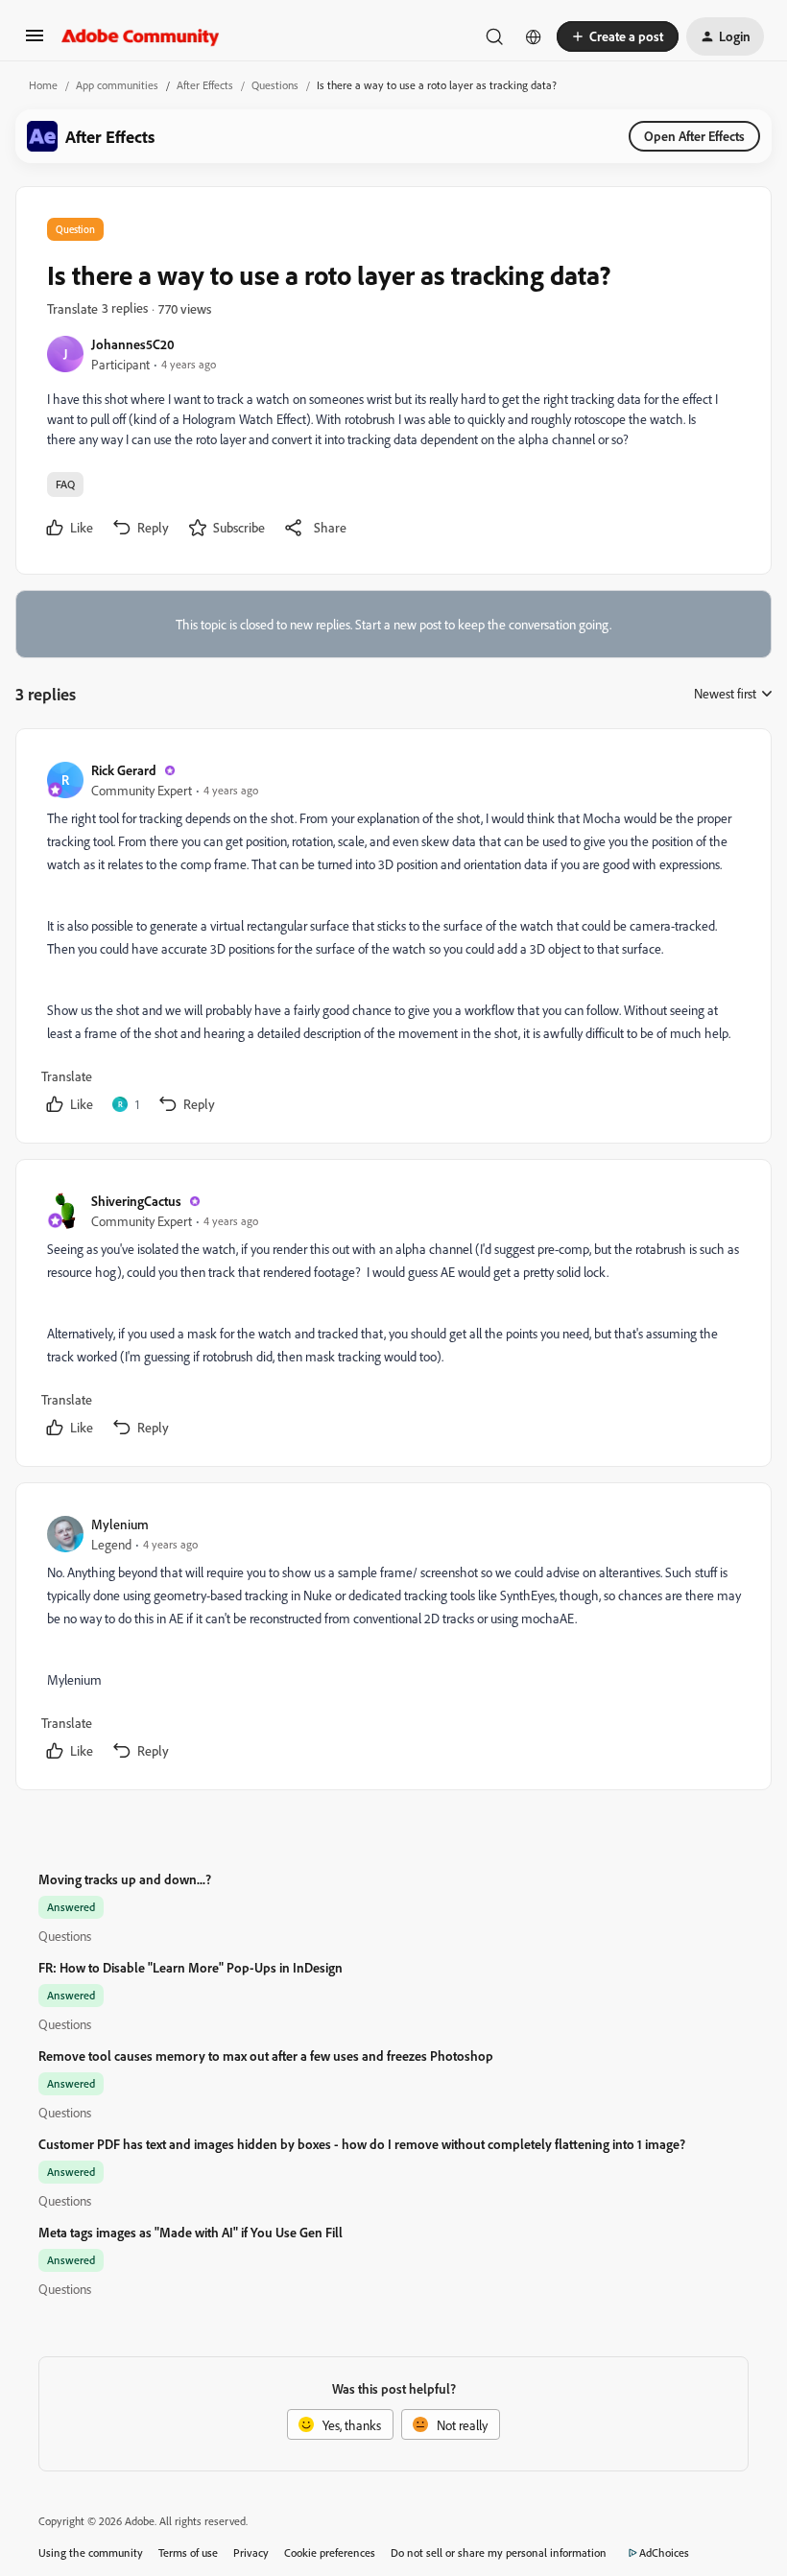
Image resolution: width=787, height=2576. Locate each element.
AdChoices (664, 2552)
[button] (35, 42)
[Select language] (534, 36)
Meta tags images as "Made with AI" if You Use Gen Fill (191, 2232)
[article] (393, 940)
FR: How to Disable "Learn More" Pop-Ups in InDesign (191, 1967)
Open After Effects (694, 136)
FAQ (65, 484)
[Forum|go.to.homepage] (141, 36)
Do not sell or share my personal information (499, 2552)
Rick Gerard (124, 770)
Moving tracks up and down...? (125, 1879)
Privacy (251, 2552)
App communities (117, 85)
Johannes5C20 (133, 344)
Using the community (91, 2552)
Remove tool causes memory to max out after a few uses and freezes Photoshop (266, 2056)
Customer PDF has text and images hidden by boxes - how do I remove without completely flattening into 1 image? (362, 2144)
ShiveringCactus (136, 1201)
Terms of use (188, 2552)
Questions (275, 85)
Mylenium (120, 1524)
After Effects (205, 85)
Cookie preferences (330, 2552)
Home (43, 85)
